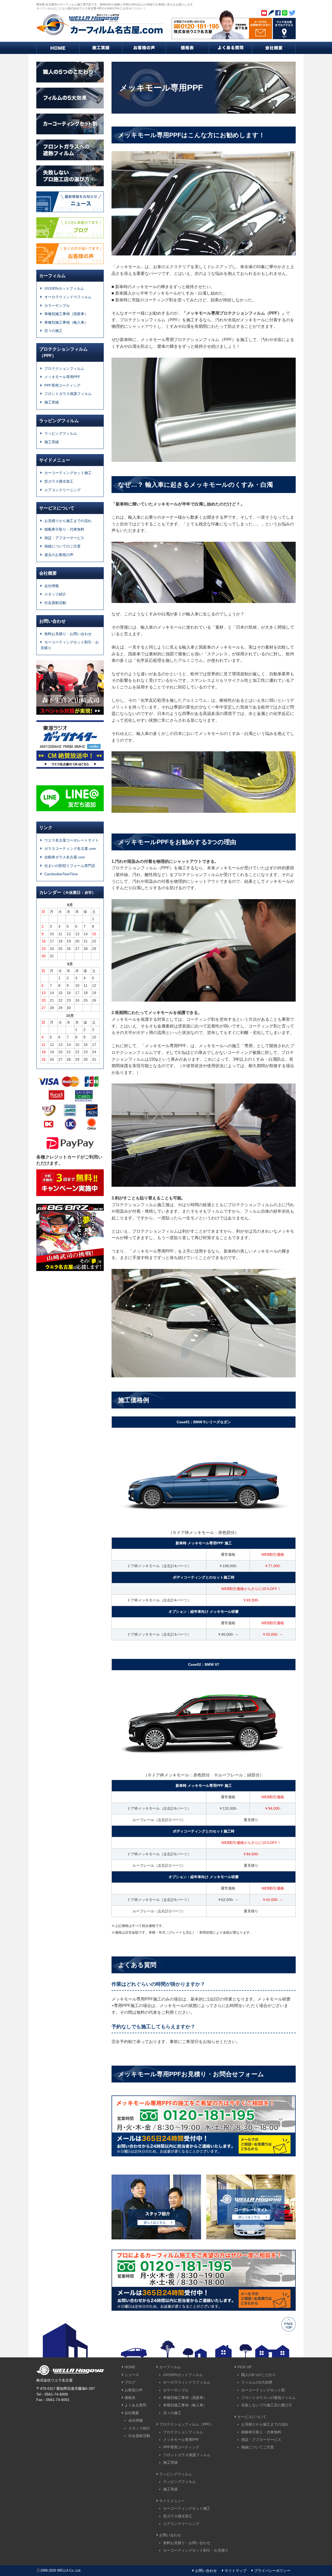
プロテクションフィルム (64, 369)
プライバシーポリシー (272, 2571)
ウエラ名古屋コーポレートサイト (72, 840)
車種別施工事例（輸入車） (66, 322)
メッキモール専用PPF (62, 377)
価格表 (130, 2398)
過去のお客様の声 (59, 555)
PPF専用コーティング (62, 385)
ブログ (130, 2382)
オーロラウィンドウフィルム (68, 297)
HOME (130, 2367)
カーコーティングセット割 (263, 2390)
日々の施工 (53, 331)
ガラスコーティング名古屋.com (70, 849)
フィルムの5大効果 (257, 2382)
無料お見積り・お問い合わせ (68, 634)
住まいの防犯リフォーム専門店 (70, 866)
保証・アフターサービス (64, 538)
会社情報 (52, 586)
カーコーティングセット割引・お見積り (70, 645)
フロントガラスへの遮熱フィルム (268, 2398)
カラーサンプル (57, 305)
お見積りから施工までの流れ (68, 521)
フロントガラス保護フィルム (68, 394)
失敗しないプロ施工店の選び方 (267, 2405)
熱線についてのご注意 (63, 546)
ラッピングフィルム (61, 433)
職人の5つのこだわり (259, 2375)
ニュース (132, 2375)
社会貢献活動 (55, 603)
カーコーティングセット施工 (68, 473)
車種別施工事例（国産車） (66, 314)
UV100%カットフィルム (64, 288)
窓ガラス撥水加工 (59, 481)
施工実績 (52, 402)
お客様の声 (134, 2390)
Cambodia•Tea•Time (61, 874)
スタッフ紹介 (55, 594)
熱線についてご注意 (258, 2447)
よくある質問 (135, 2405)
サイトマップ (236, 2571)
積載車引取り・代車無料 (64, 529)
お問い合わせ (206, 2571)
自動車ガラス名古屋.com (65, 857)
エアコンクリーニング (63, 490)
